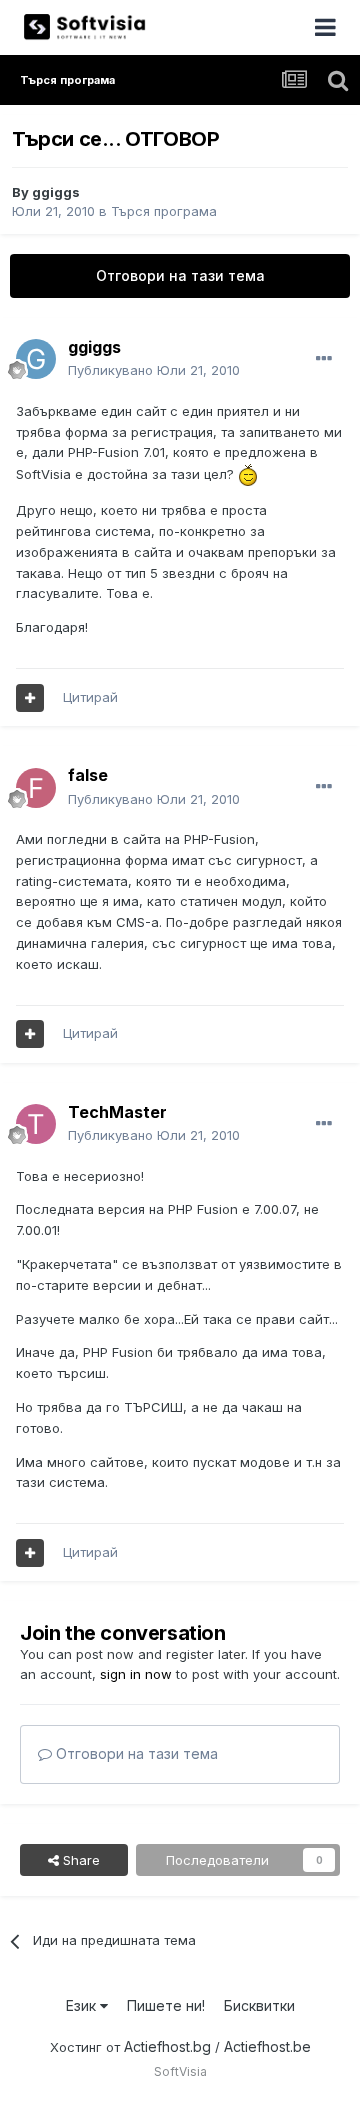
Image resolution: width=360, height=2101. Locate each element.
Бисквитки (259, 2005)
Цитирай (90, 697)
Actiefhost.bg (167, 2046)
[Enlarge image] (248, 474)
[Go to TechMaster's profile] (36, 1124)
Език (83, 2005)
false (88, 775)
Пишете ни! (166, 2005)
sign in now (136, 1674)
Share (79, 1860)
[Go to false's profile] (36, 788)
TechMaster (117, 1112)
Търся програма (164, 211)
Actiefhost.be (267, 2046)
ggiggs (56, 192)
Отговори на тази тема (180, 275)
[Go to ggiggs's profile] (36, 359)
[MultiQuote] (30, 698)
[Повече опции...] (324, 359)
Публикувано (154, 370)
